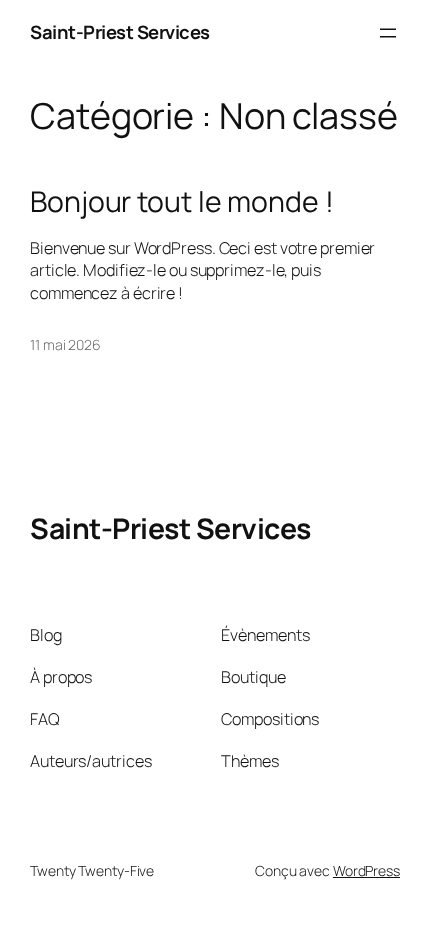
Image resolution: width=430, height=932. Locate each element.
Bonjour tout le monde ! (182, 202)
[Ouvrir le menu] (388, 33)
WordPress (366, 870)
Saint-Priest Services (120, 32)
